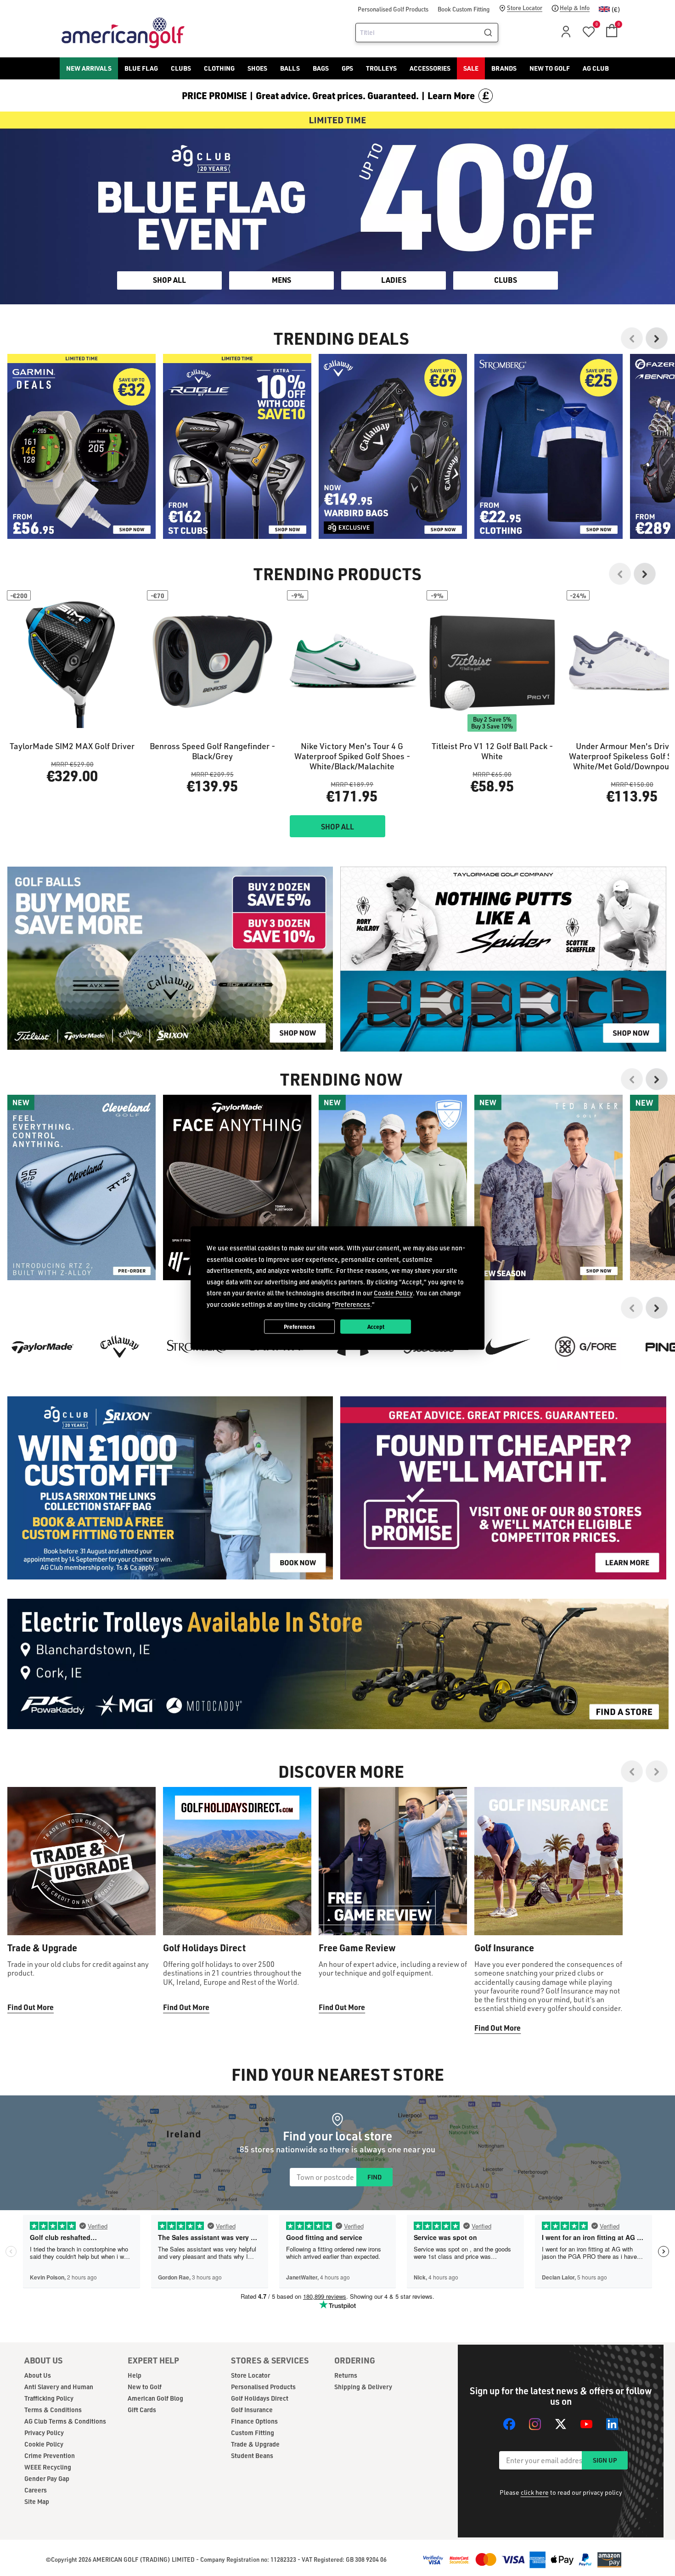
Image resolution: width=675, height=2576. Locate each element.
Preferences (299, 1326)
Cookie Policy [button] (393, 1293)
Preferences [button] (352, 1304)
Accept (376, 1326)
